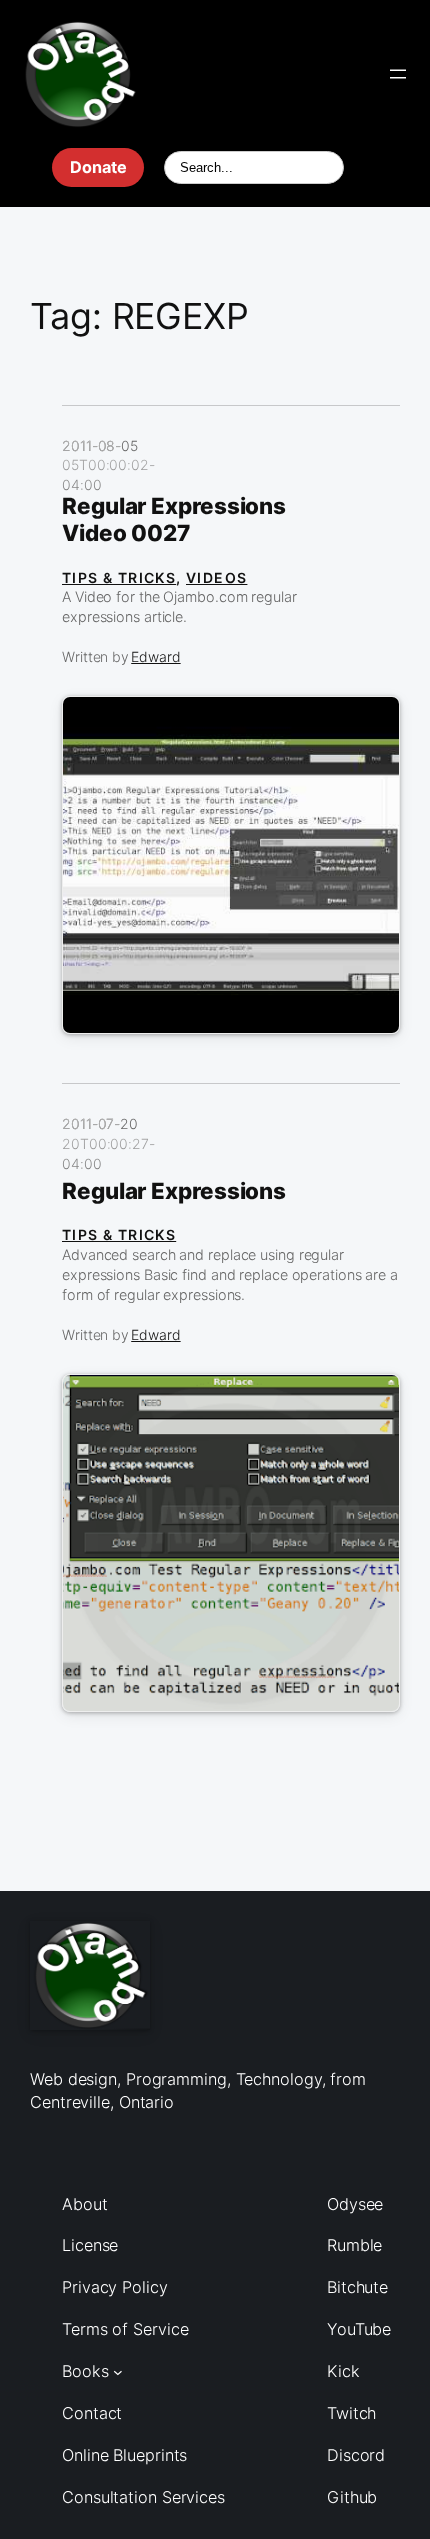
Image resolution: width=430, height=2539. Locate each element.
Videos (216, 577)
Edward (155, 656)
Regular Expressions (174, 1191)
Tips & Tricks (119, 577)
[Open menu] (398, 74)
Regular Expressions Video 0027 (174, 519)
